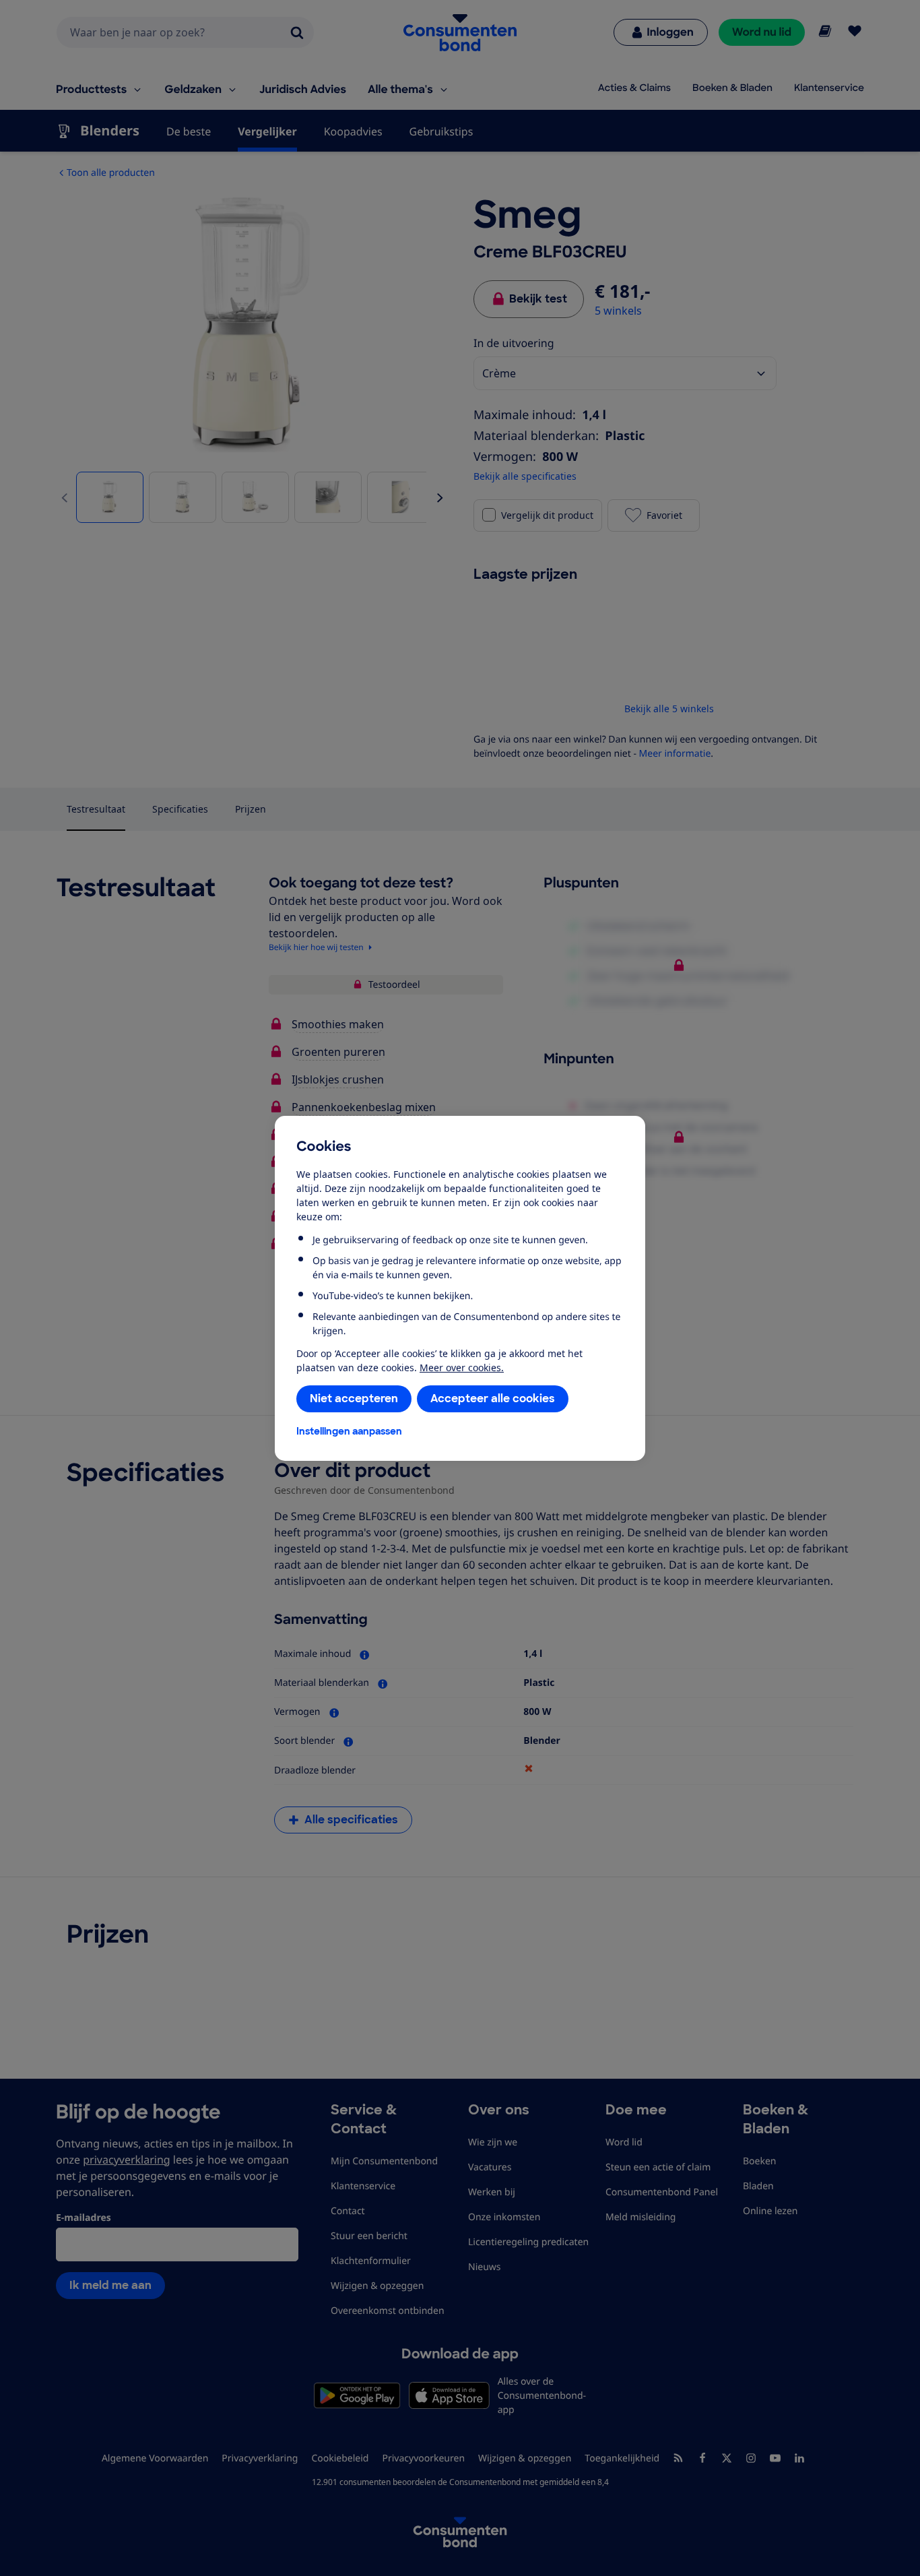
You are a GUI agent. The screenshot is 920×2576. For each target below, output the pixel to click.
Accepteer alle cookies (493, 1399)
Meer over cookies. (462, 1368)
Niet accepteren (354, 1399)
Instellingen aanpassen (349, 1431)
